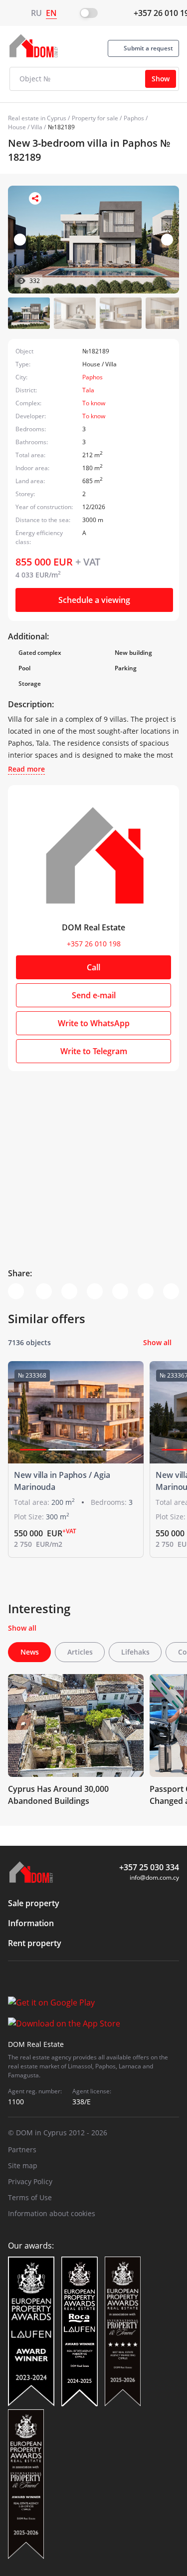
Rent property (35, 1943)
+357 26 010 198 (94, 944)
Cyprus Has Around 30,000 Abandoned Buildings (58, 1795)
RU (36, 13)
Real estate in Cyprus (37, 118)
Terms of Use (30, 2197)
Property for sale (95, 118)
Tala (88, 390)
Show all (157, 1342)
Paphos (134, 118)
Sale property (34, 1903)
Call (93, 967)
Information (31, 1923)
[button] (167, 240)
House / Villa (25, 127)
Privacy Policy (30, 2181)
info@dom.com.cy (154, 1877)
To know (94, 403)
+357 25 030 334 (149, 1867)
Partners (22, 2149)
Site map (23, 2165)
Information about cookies (52, 2213)
